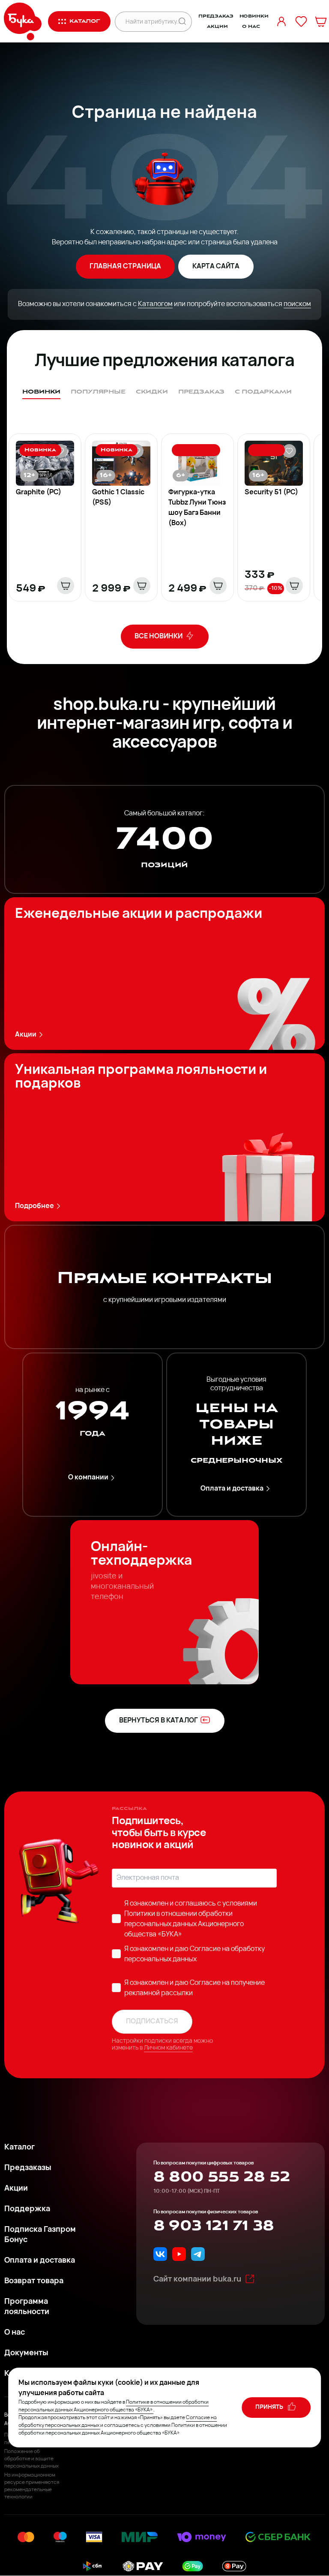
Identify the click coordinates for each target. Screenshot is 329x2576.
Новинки (254, 16)
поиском (297, 304)
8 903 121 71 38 (214, 2226)
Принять (270, 2407)
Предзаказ (216, 16)
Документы (26, 2354)
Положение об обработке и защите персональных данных (31, 2459)
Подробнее (34, 1206)
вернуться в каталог (159, 1721)
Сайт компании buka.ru (197, 2280)
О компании (88, 1478)
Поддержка (27, 2209)
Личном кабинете (168, 2048)
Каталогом (155, 304)
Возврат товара (34, 2281)
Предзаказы (28, 2168)
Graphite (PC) (39, 493)
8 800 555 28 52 (222, 2177)
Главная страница (125, 267)
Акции (217, 27)
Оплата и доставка (232, 1489)
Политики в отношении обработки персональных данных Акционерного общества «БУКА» (184, 1924)
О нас (251, 27)
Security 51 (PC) (271, 493)
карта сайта (216, 267)
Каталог (19, 2148)
